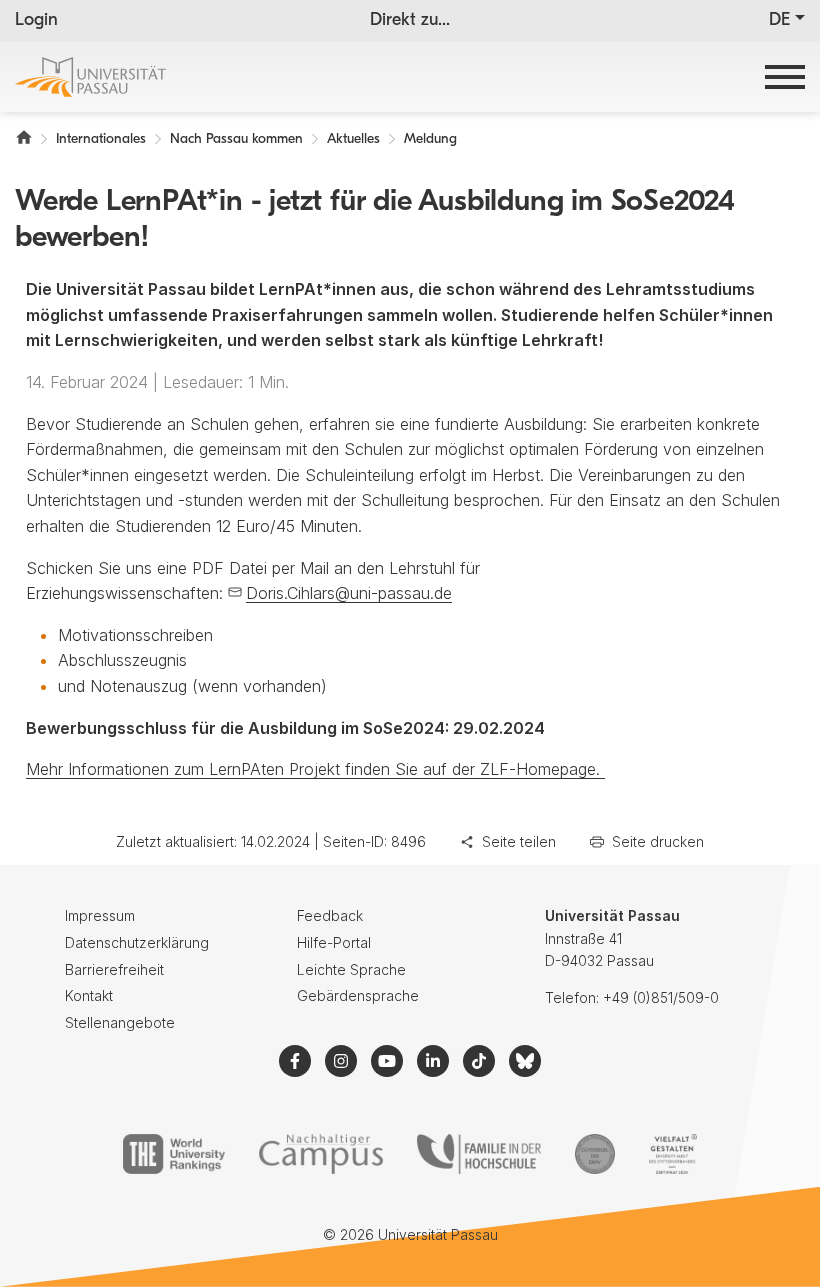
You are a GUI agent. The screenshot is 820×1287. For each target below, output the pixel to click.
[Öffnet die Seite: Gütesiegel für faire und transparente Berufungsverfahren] (595, 1154)
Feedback (330, 915)
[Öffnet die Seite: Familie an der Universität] (479, 1154)
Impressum (100, 915)
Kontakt (89, 995)
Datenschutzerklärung (137, 942)
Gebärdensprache (358, 995)
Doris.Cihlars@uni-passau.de (349, 593)
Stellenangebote (120, 1022)
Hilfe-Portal (334, 942)
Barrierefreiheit (114, 969)
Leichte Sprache (351, 969)
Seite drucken (658, 841)
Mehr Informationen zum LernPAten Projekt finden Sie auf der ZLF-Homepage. (315, 769)
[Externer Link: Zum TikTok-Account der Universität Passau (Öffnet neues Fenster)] (479, 1061)
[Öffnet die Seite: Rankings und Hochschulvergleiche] (173, 1154)
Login (36, 21)
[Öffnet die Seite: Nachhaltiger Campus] (321, 1154)
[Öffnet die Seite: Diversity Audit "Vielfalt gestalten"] (672, 1154)
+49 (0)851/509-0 (661, 997)
